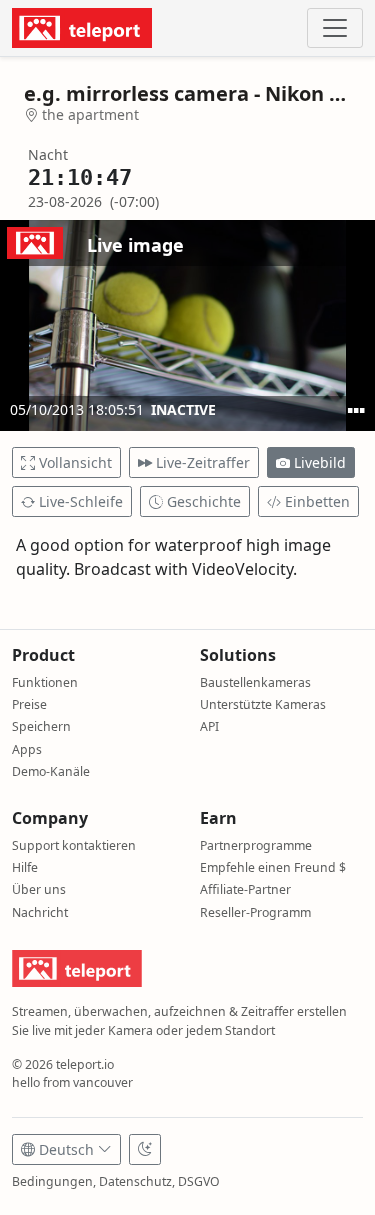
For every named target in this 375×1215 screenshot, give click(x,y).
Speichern (41, 726)
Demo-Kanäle (51, 771)
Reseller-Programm (255, 912)
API (209, 726)
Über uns (39, 889)
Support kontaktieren (74, 845)
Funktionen (45, 682)
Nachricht (40, 912)
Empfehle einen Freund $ (273, 867)
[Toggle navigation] (335, 28)
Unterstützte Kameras (263, 704)
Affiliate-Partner (245, 889)
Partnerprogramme (256, 845)
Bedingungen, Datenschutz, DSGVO (116, 1181)
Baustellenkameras (255, 682)
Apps (27, 749)
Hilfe (25, 867)
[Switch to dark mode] (145, 1149)
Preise (29, 704)
